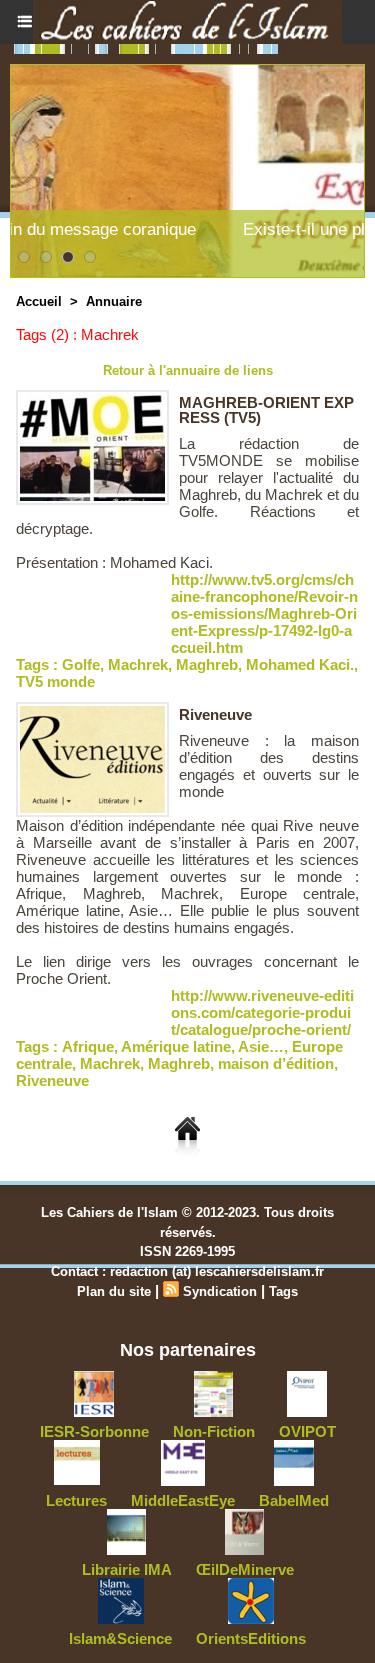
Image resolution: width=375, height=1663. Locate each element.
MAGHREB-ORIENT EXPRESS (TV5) (266, 410)
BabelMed (294, 1500)
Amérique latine (176, 1046)
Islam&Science (120, 1638)
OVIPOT (307, 1431)
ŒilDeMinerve (245, 1569)
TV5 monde (55, 681)
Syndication (220, 1291)
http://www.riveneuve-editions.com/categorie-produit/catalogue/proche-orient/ (262, 1012)
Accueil (39, 301)
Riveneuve (215, 714)
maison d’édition (276, 1063)
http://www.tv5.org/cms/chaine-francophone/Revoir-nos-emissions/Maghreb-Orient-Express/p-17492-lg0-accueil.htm (264, 613)
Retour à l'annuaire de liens (188, 370)
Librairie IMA (127, 1569)
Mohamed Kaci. (300, 664)
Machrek (138, 664)
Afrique (88, 1046)
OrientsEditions (251, 1638)
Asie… (261, 1046)
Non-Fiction (214, 1431)
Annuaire (114, 301)
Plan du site (114, 1291)
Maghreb (207, 664)
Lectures (76, 1500)
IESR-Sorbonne (94, 1431)
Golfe (81, 664)
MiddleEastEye (183, 1500)
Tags (283, 1291)
